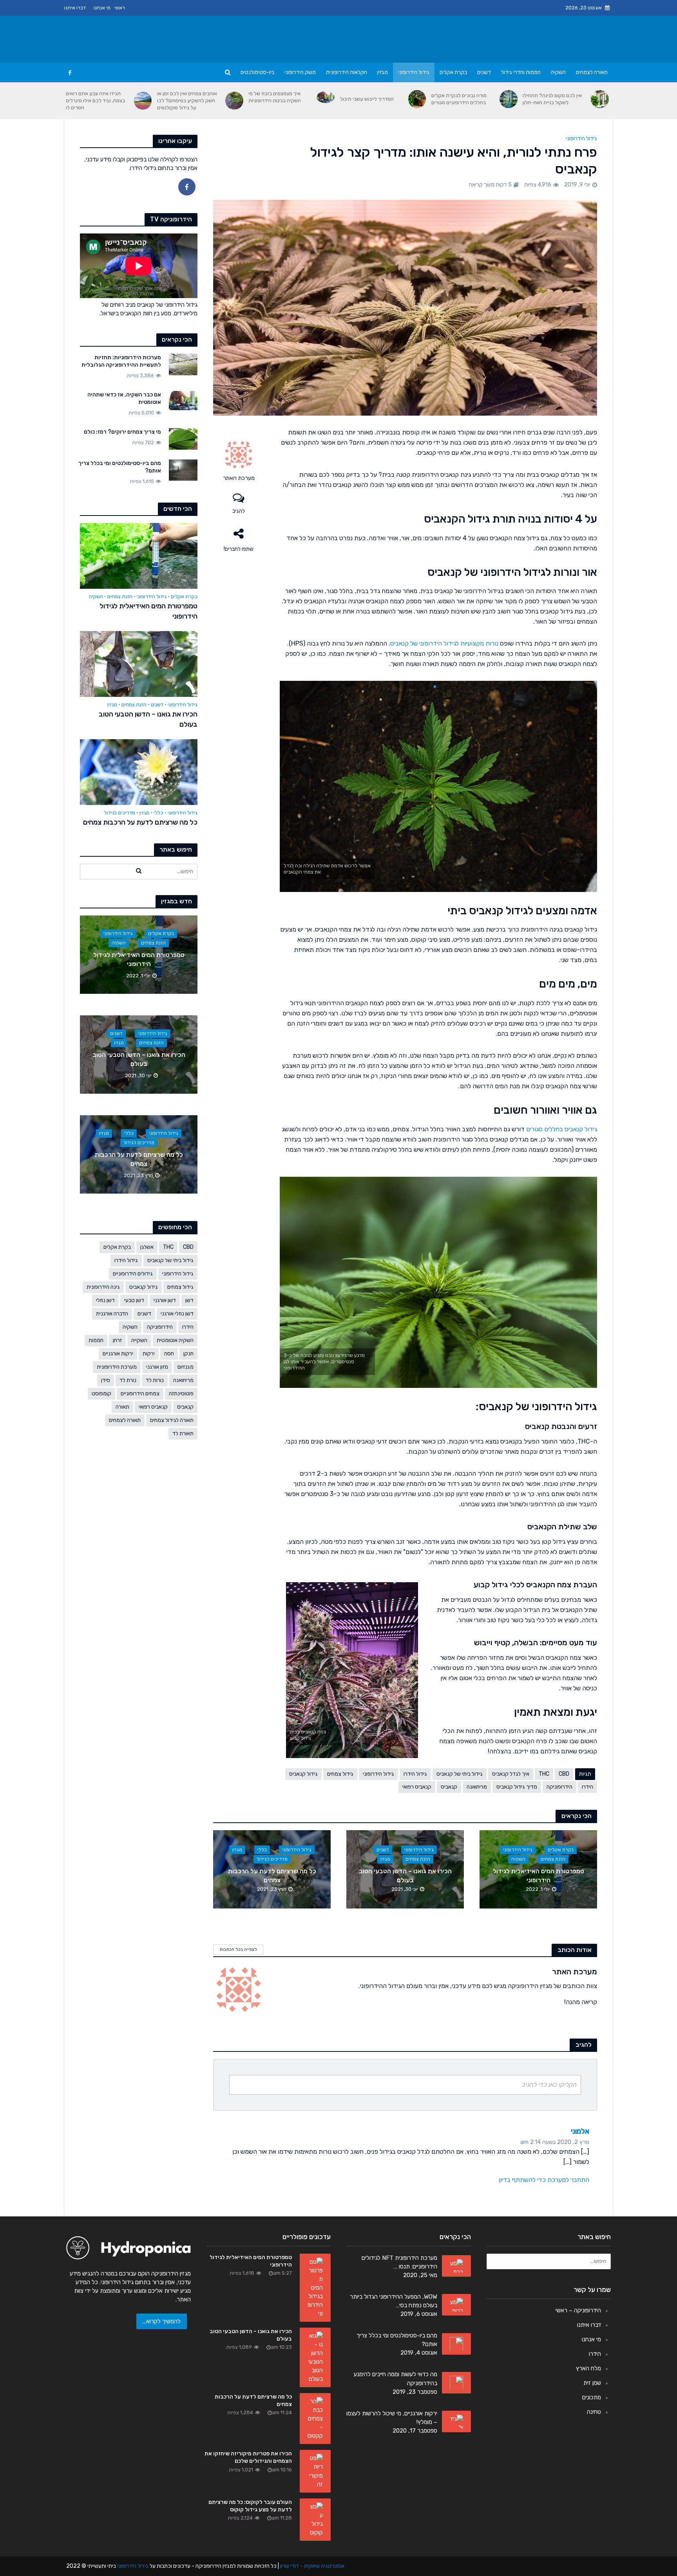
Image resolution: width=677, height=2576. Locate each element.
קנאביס (185, 1407)
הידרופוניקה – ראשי (578, 2310)
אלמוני (580, 2131)
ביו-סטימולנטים (257, 72)
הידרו (188, 1327)
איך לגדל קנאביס (511, 1774)
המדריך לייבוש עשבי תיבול (367, 99)
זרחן (117, 1340)
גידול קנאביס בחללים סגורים (562, 1129)
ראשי (120, 8)
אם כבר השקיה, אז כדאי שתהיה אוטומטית (124, 398)
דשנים (484, 72)
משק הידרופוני (300, 72)
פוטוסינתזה (181, 1394)
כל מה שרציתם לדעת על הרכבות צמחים (140, 822)
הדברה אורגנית (112, 1314)
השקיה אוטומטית (175, 1340)
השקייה (139, 1340)
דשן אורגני (165, 1300)
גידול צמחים (180, 1287)
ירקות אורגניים (118, 1354)
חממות (96, 1340)
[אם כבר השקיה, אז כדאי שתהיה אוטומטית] (183, 400)
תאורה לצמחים (592, 72)
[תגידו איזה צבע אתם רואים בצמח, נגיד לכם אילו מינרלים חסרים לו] (143, 101)
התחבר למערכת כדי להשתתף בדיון (544, 2180)
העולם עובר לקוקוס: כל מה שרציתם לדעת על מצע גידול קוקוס (250, 2506)
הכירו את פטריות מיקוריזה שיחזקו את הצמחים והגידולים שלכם (248, 2457)
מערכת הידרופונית (117, 1367)
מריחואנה (183, 1380)
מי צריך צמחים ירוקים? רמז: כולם (122, 432)
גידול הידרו (126, 1260)
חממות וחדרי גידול (521, 72)
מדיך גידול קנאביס (517, 1787)
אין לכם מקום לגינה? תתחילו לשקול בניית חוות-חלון (552, 99)
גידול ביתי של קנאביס (170, 1260)
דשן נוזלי (105, 1300)
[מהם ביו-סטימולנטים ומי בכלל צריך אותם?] (183, 470)
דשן (189, 1300)
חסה (169, 1354)
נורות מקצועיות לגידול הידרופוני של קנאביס (444, 643)
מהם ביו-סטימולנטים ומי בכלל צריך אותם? (120, 467)
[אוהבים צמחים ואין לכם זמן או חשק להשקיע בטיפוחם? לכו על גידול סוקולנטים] (234, 101)
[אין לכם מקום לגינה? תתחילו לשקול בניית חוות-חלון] (600, 99)
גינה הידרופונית (103, 1287)
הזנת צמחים (120, 596)
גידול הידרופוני (414, 72)
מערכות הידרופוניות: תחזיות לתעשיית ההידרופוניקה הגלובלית (121, 361)
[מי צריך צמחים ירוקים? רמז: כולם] (183, 439)
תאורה (122, 1407)
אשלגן (147, 1247)
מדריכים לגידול (120, 813)
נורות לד (155, 1380)
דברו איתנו (75, 8)
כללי (158, 813)
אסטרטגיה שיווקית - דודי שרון (312, 2566)
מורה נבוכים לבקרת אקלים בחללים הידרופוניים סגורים (459, 99)
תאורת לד (183, 1434)
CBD (188, 1247)
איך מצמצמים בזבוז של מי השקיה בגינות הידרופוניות (275, 97)
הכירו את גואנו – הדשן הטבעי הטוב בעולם (148, 719)
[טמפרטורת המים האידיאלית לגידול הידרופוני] (139, 555)
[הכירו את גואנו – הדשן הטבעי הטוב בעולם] (139, 664)
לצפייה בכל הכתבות (238, 1949)
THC (168, 1247)
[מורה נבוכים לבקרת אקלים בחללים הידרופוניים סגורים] (509, 99)
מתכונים (592, 2397)
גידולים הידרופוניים (133, 1274)
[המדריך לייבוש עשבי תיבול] (417, 99)
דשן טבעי (134, 1300)
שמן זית (592, 2383)
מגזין (383, 72)
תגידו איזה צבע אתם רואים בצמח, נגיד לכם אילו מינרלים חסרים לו (95, 100)
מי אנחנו (102, 8)
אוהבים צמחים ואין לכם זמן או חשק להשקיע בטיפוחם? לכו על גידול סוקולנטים (187, 100)
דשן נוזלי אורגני (177, 1314)
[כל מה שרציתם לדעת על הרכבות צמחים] (139, 772)
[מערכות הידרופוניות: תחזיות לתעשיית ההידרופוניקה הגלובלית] (183, 364)
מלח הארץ (588, 2368)
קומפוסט (101, 1394)
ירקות (149, 1354)
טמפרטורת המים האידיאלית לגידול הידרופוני (148, 611)
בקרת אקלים (453, 72)
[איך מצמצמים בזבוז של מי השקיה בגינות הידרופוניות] (326, 97)
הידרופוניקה (160, 1327)
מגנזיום (186, 1367)
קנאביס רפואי (153, 1407)
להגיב (239, 511)
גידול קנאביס (144, 1287)
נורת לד (128, 1380)
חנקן (188, 1354)
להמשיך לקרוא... (162, 2321)
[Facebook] (187, 187)
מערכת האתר (239, 478)
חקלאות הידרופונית (347, 72)
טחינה (594, 2412)
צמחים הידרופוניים (140, 1394)
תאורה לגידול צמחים (172, 1420)
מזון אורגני (157, 1367)
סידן (106, 1380)
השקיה (558, 72)
